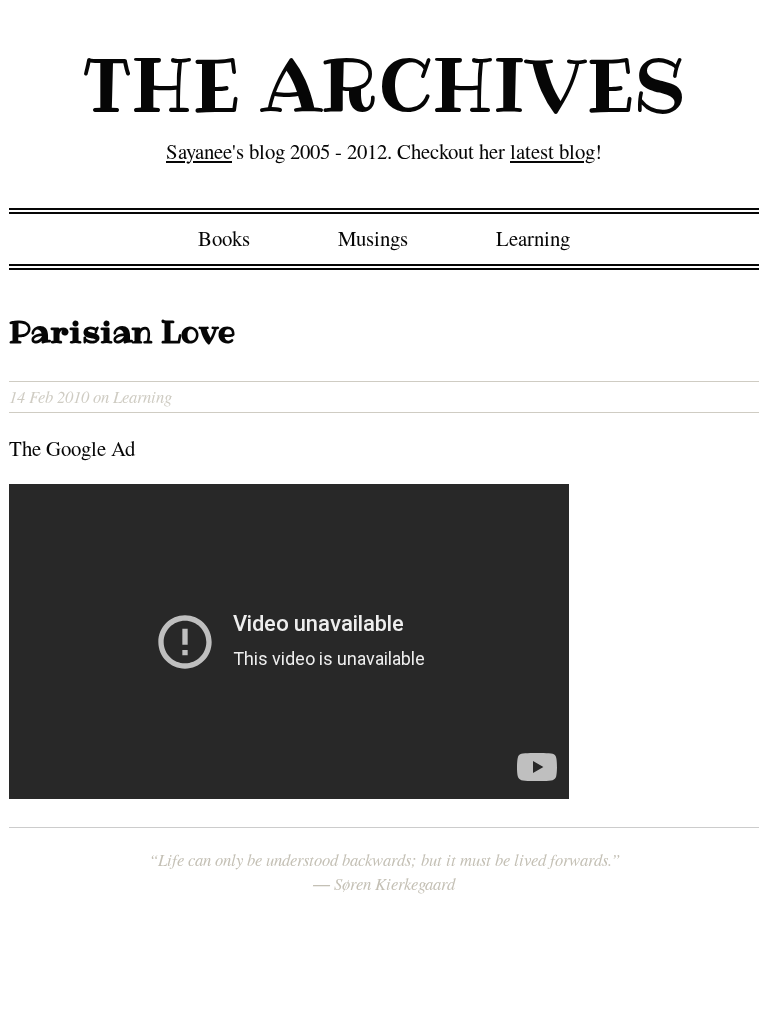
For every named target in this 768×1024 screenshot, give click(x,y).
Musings (373, 238)
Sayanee (199, 151)
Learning (533, 238)
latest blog (552, 151)
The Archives (384, 85)
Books (224, 238)
